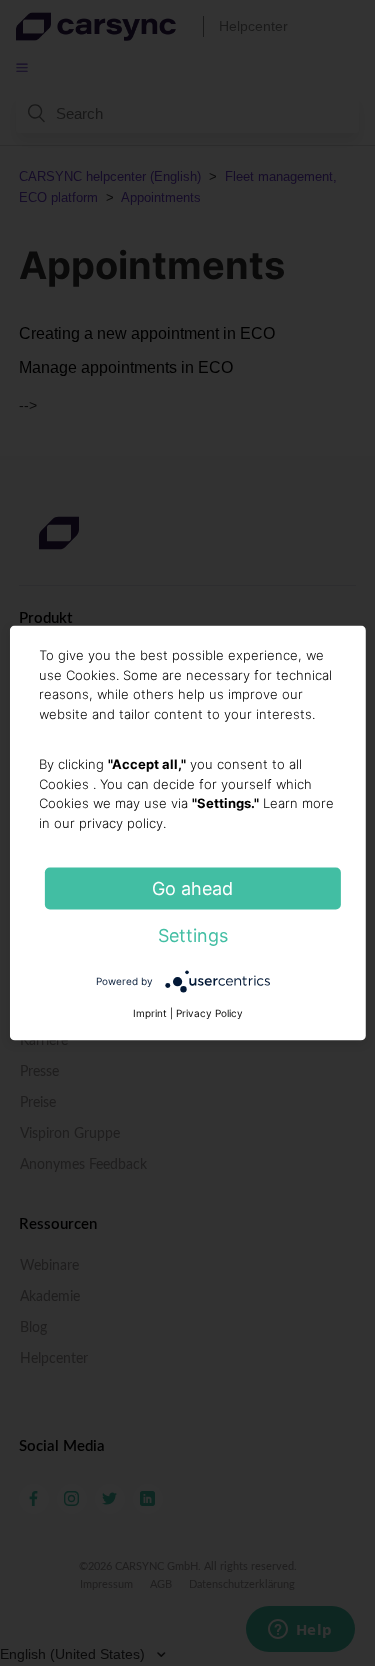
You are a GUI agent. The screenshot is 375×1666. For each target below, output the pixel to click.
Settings (193, 935)
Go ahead (192, 888)
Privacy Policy (209, 1013)
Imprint (150, 1013)
